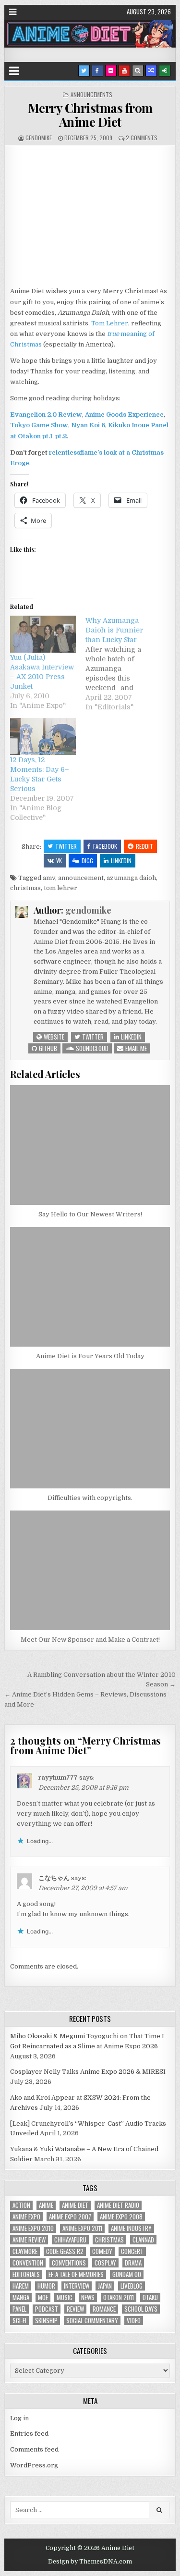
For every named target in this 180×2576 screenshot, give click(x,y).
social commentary (92, 2321)
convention (28, 2263)
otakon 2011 (119, 2297)
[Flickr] (111, 71)
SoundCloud (91, 1048)
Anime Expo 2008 (121, 2217)
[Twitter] (84, 71)
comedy (102, 2251)
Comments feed (34, 2449)
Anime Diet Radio (118, 2205)
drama (133, 2263)
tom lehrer (60, 888)
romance (104, 2309)
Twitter (66, 846)
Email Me (135, 1048)
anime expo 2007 (70, 2217)
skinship (46, 2321)
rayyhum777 (58, 1777)
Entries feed (29, 2434)
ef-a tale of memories (76, 2274)
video (134, 2321)
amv (49, 878)
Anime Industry (131, 2228)
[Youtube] (124, 71)
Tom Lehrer (110, 323)
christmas (25, 888)
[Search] (138, 71)
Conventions (69, 2263)
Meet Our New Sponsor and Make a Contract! (90, 1640)
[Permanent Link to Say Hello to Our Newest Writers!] (90, 1145)
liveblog (132, 2286)
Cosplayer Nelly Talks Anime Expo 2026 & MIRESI (88, 2072)
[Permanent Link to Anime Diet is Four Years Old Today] (90, 1287)
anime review (29, 2240)
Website (53, 1037)
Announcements (91, 94)
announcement (81, 878)
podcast (47, 2309)
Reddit (144, 846)
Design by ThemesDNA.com (90, 2562)
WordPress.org (34, 2465)
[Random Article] (151, 71)
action (21, 2205)
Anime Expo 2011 (82, 2228)
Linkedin (121, 861)
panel (19, 2309)
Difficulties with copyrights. (90, 1498)
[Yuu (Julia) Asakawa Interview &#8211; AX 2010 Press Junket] (43, 634)
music (65, 2297)
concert (132, 2251)
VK (59, 861)
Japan (105, 2286)
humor (46, 2286)
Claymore (25, 2251)
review (75, 2309)
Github (47, 1048)
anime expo (26, 2217)
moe (43, 2297)
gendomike (39, 138)
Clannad (143, 2240)
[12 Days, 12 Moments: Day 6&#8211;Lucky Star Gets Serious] (43, 737)
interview (77, 2286)
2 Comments (142, 138)
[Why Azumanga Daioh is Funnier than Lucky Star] (123, 664)
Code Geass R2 (65, 2251)
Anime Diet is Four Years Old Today (90, 1356)
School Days (141, 2309)
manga (21, 2297)
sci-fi (19, 2321)
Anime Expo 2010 (33, 2228)
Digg (87, 861)
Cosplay (105, 2263)
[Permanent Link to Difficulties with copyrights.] (90, 1429)
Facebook (105, 846)
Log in (19, 2418)
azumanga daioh (131, 878)
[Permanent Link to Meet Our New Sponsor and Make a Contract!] (90, 1570)
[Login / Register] (165, 71)
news (88, 2297)
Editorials (26, 2274)
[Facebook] (97, 71)
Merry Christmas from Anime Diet (90, 115)
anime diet (75, 2205)
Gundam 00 (127, 2274)
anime (46, 2205)
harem (21, 2286)
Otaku (150, 2297)
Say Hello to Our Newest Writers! (90, 1214)
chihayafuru (70, 2240)
